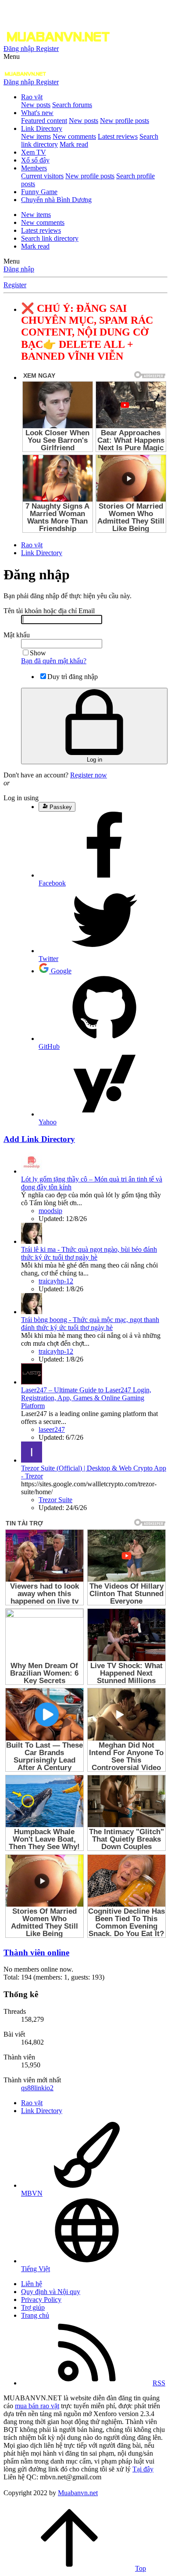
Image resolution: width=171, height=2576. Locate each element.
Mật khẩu (17, 635)
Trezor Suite (55, 1500)
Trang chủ (35, 2315)
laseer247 (52, 1429)
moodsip (50, 1211)
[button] (12, 56)
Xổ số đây (35, 160)
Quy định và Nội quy (51, 2292)
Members (34, 168)
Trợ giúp (33, 2307)
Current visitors (42, 176)
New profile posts (125, 121)
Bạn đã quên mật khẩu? (54, 661)
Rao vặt (32, 97)
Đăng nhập (19, 269)
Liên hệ (32, 2284)
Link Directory (42, 128)
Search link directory (50, 238)
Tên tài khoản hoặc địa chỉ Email (49, 611)
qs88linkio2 (37, 2088)
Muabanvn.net (78, 2493)
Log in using (21, 798)
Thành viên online (36, 1953)
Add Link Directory (39, 1139)
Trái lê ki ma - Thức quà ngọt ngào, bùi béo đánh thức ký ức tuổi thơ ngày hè (89, 1253)
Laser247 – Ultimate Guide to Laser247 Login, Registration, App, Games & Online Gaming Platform (86, 1398)
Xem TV (34, 152)
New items (36, 136)
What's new (37, 113)
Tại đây (143, 2469)
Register (15, 285)
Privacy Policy (41, 2300)
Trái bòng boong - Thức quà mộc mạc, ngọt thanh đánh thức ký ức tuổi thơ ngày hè (90, 1324)
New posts (36, 105)
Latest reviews (118, 136)
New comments (74, 136)
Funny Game (39, 192)
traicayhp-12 (56, 1281)
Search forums (72, 105)
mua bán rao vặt (37, 2406)
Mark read (74, 144)
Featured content (44, 121)
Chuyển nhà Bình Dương (56, 200)
